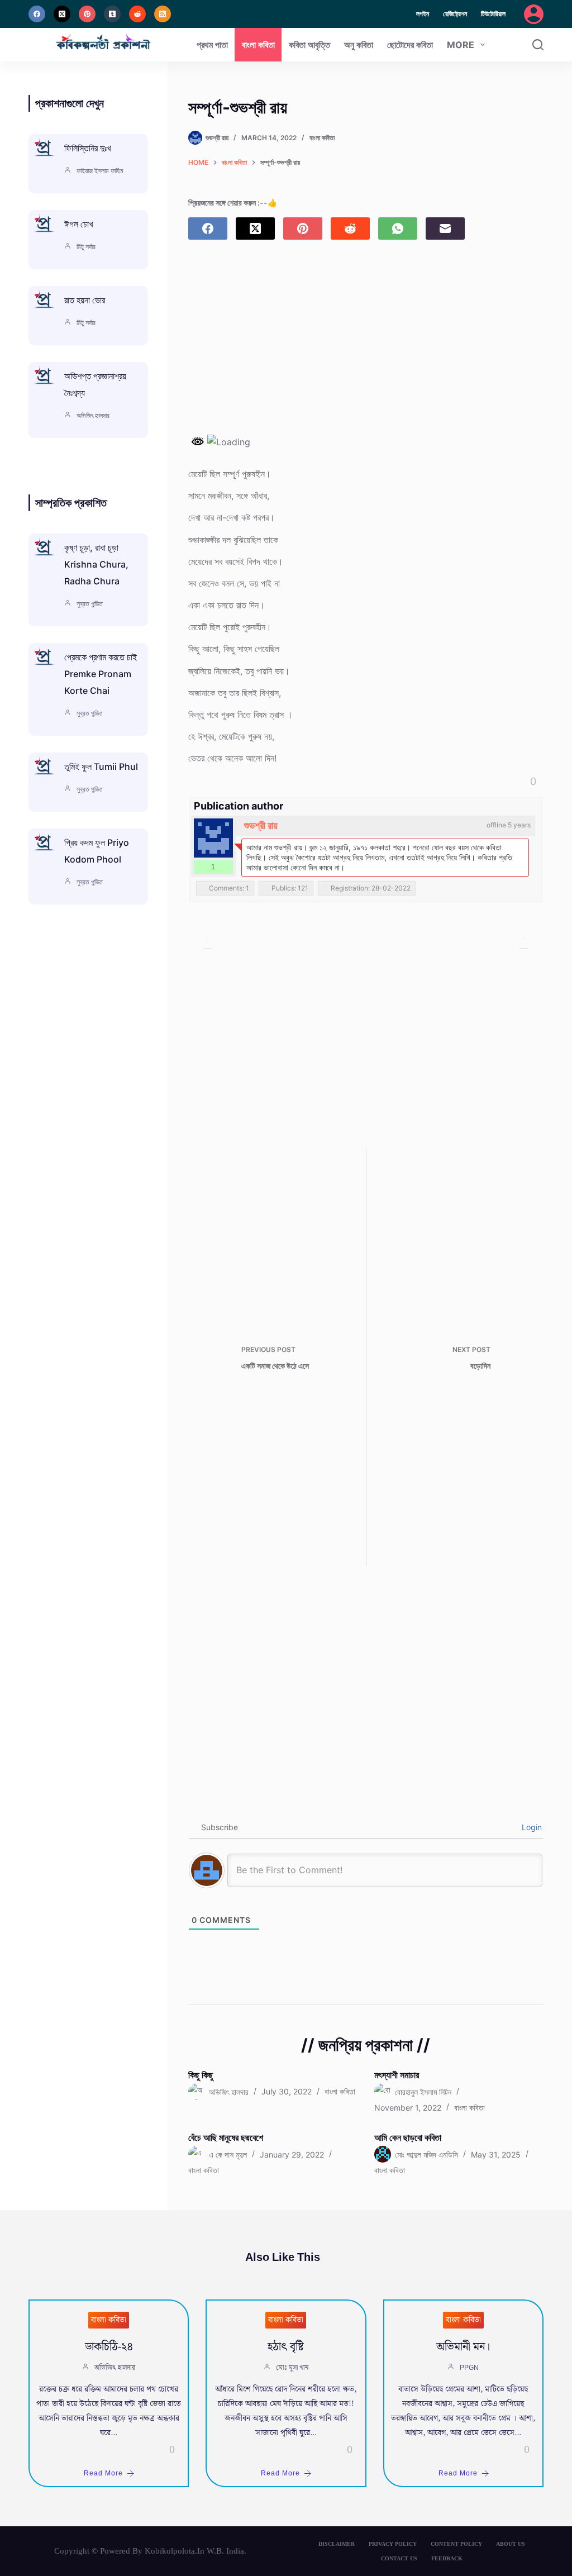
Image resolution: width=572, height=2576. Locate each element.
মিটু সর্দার (86, 247)
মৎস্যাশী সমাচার (397, 2075)
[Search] (538, 45)
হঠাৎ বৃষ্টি (286, 2347)
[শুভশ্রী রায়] (213, 838)
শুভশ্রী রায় (261, 825)
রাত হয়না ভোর (85, 300)
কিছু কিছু (201, 2075)
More (461, 45)
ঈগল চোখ (78, 224)
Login (531, 1827)
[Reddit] (137, 14)
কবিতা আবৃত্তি (309, 45)
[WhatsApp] (398, 228)
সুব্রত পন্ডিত (90, 604)
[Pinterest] (87, 14)
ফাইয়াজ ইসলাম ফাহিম (100, 171)
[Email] (445, 228)
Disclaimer (337, 2544)
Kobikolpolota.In (175, 2551)
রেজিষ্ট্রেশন (455, 14)
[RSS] (163, 14)
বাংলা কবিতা (258, 45)
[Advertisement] (366, 346)
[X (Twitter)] (62, 14)
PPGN (469, 2368)
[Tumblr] (112, 14)
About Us (511, 2544)
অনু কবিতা (359, 45)
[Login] (534, 14)
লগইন (423, 14)
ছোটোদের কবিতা (410, 45)
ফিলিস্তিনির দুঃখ (87, 148)
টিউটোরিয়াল (493, 14)
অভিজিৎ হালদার (93, 415)
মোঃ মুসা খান (292, 2368)
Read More (103, 2473)
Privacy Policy (393, 2544)
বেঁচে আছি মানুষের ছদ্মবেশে (226, 2137)
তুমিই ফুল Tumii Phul (101, 766)
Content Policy (456, 2544)
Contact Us (399, 2558)
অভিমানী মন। (463, 2347)
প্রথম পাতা (212, 45)
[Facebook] (37, 14)
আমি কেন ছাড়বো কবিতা (408, 2137)
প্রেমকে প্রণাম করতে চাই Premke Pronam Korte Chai (101, 674)
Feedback (447, 2558)
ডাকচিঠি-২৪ (109, 2347)
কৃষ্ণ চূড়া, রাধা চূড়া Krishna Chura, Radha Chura (96, 564)
